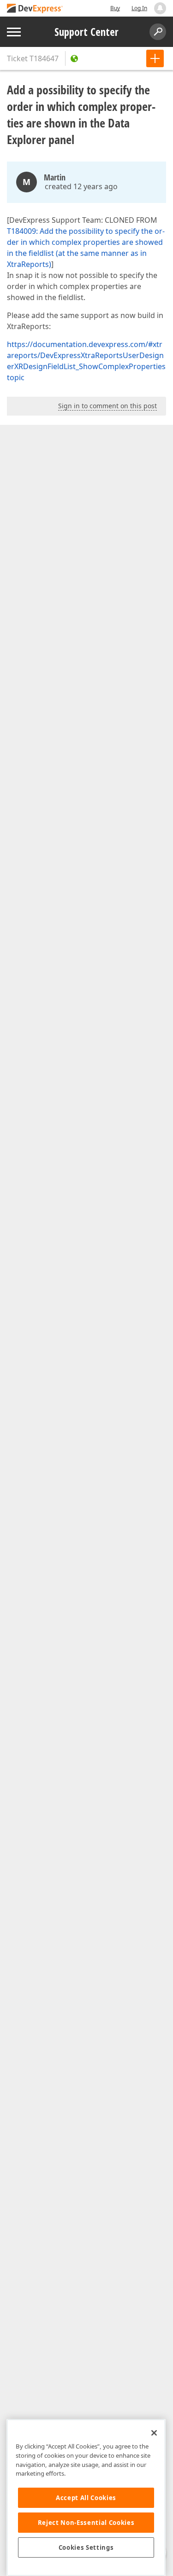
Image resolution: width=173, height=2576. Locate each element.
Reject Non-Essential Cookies (86, 2523)
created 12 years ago (81, 186)
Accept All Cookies (86, 2498)
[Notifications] (160, 8)
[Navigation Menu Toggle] (14, 32)
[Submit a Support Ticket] (155, 58)
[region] (86, 2498)
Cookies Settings (86, 2547)
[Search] (158, 32)
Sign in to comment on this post (107, 406)
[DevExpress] (35, 9)
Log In (139, 8)
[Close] (154, 2433)
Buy (115, 8)
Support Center (86, 32)
